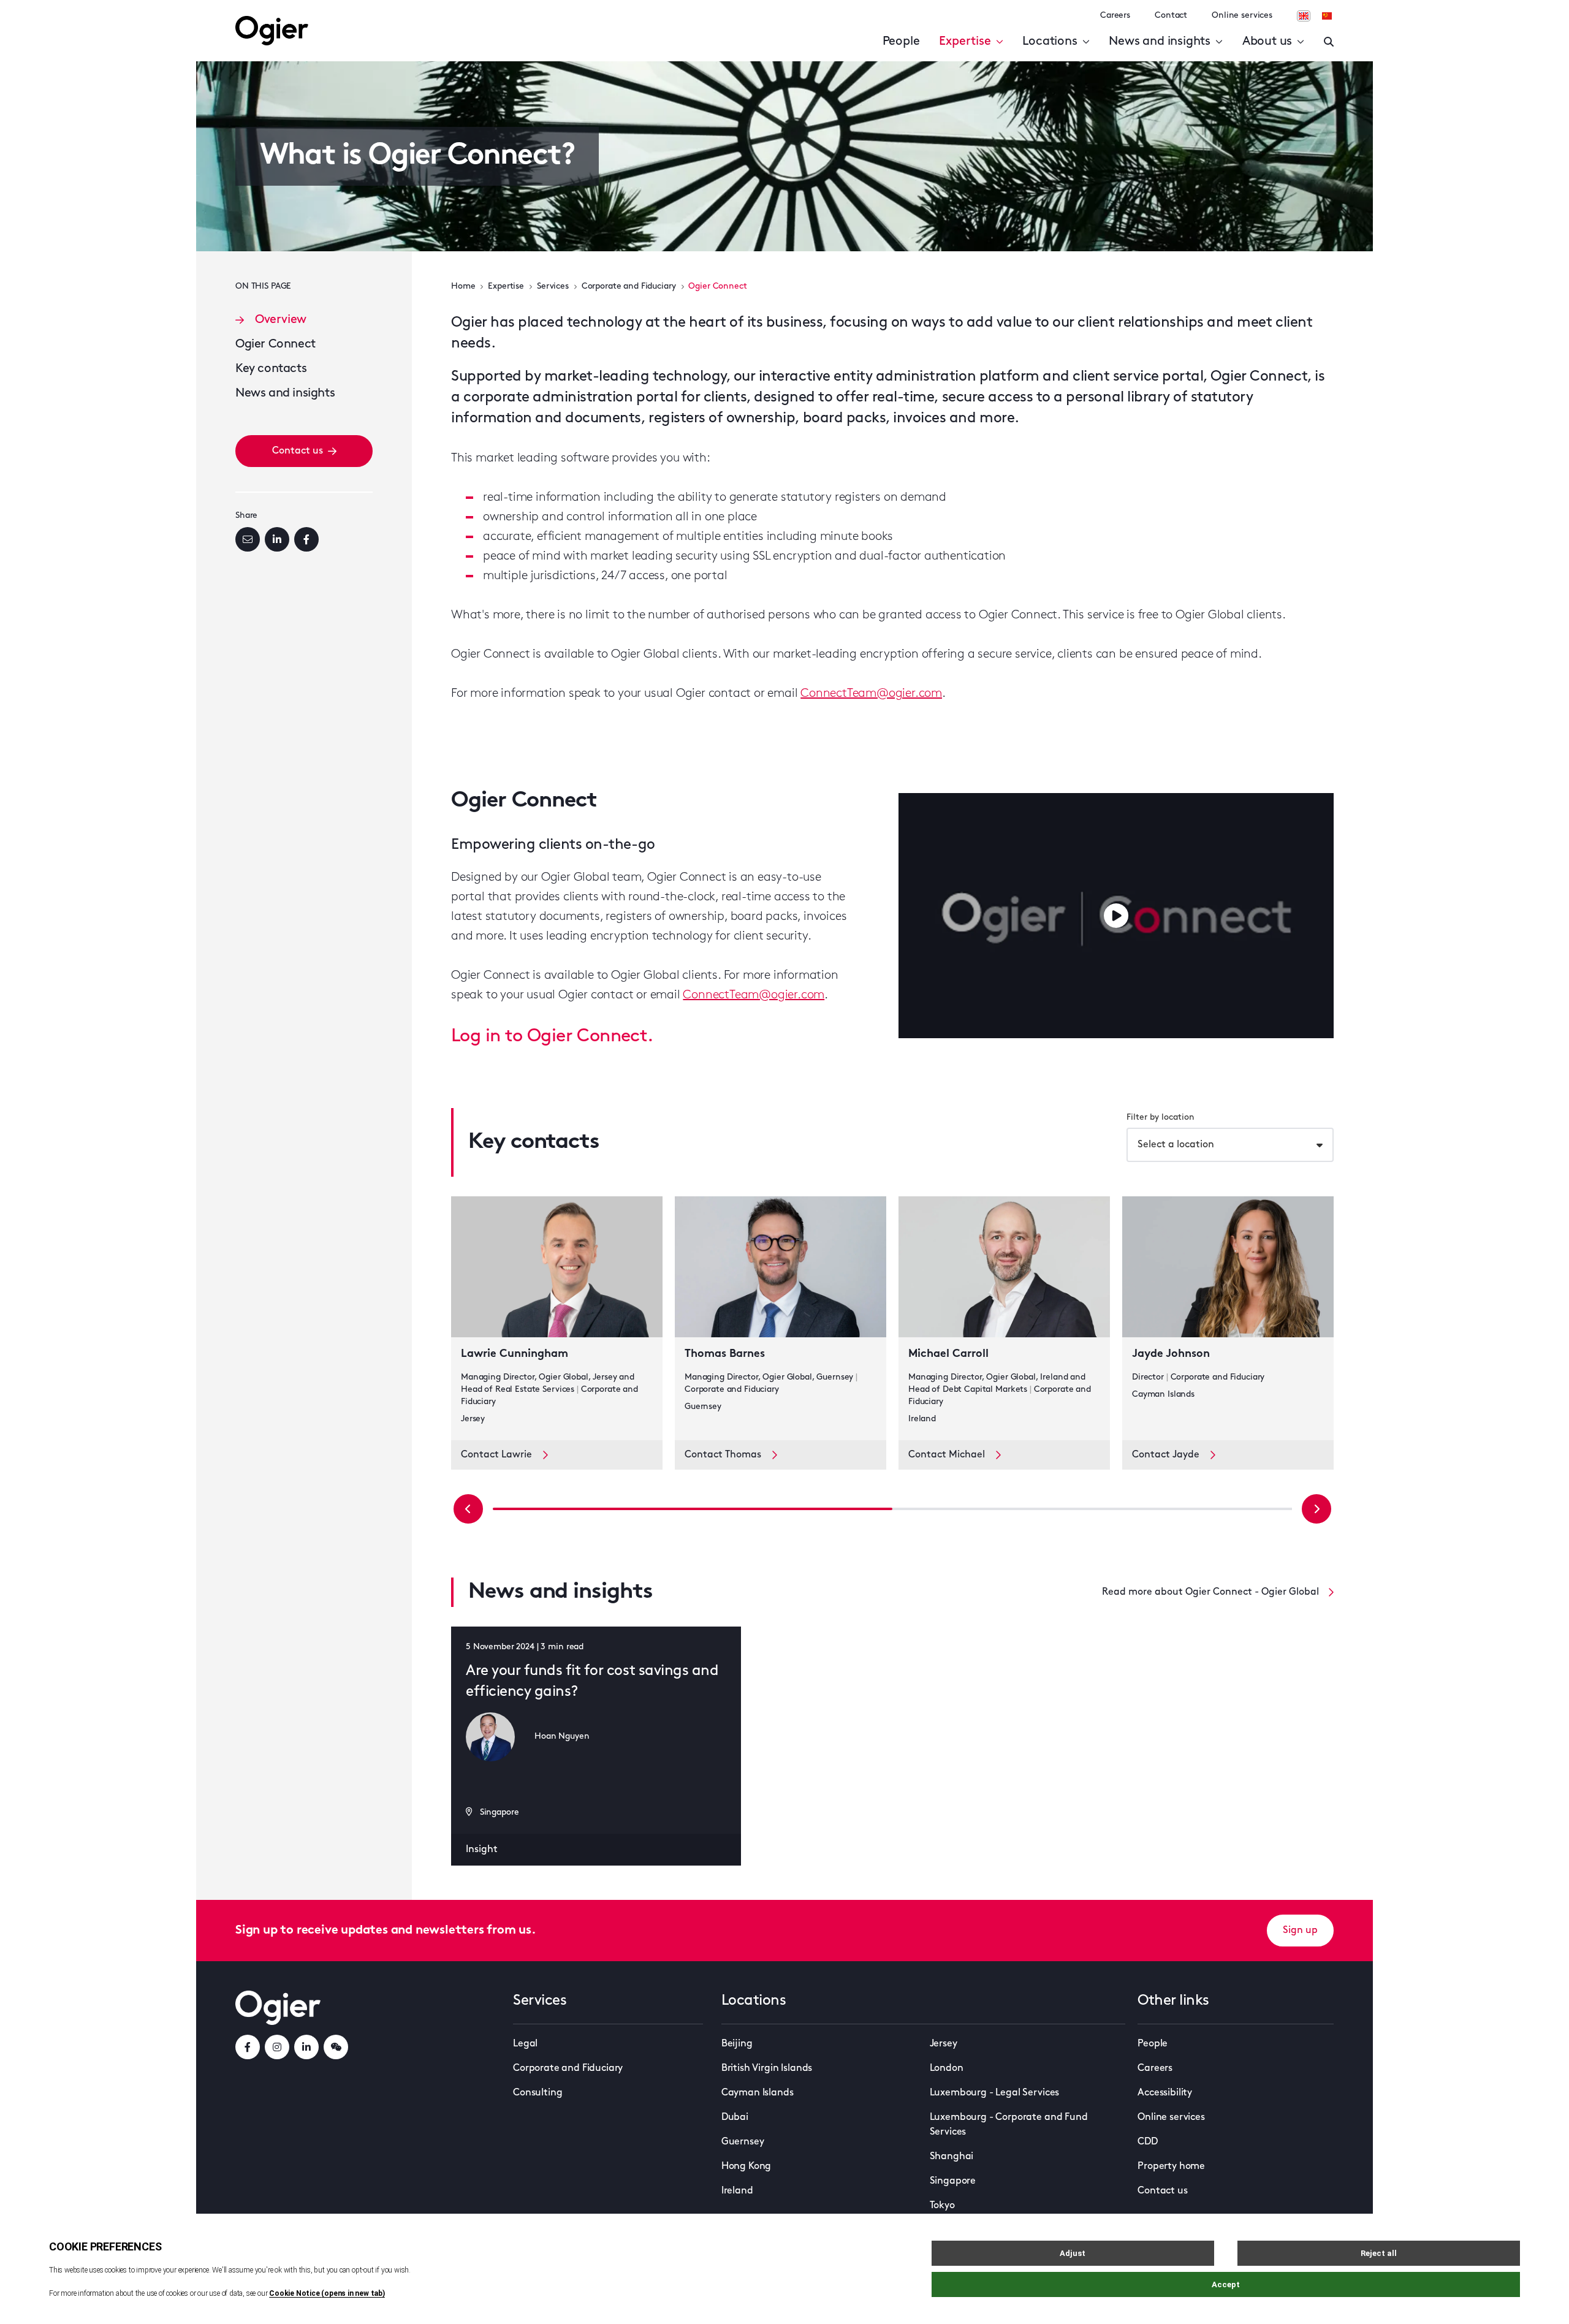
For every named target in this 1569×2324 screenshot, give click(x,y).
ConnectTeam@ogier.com (871, 694)
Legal (525, 2044)
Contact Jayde (1166, 1455)
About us (1267, 42)
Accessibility (1165, 2093)
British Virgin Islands (767, 2068)
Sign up (1300, 1931)
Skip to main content (101, 12)
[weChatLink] (336, 2047)
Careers (1115, 16)
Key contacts (271, 369)
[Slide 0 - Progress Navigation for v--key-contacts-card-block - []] (693, 1509)
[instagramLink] (277, 2047)
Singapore (953, 2181)
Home (463, 287)
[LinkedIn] (277, 539)
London (947, 2068)
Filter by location (1161, 1118)
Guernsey (743, 2142)
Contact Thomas (723, 1455)
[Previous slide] (468, 1509)
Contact (1171, 16)
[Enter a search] (1329, 42)
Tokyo (942, 2206)
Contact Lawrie (496, 1455)
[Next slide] (1316, 1509)
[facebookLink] (248, 2047)
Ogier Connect (275, 344)
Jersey (944, 2044)
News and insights (1160, 42)
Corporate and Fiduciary (629, 287)
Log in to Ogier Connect (549, 1037)
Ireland (737, 2191)
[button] (1116, 916)
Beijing (737, 2044)
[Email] (248, 539)
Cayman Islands (758, 2093)
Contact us (298, 451)
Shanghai (952, 2157)
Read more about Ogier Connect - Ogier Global (1210, 1592)
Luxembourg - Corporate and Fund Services (1009, 2125)
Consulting (538, 2093)
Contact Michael (947, 1455)
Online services (1242, 16)
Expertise (965, 42)
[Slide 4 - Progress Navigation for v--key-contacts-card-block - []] (1092, 1509)
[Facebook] (306, 539)
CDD (1148, 2142)
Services (553, 287)
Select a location (1176, 1145)
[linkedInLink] (306, 2047)
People (901, 42)
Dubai (735, 2117)
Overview (281, 320)
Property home (1171, 2166)
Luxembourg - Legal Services (995, 2093)
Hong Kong (747, 2166)
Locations (1050, 42)
